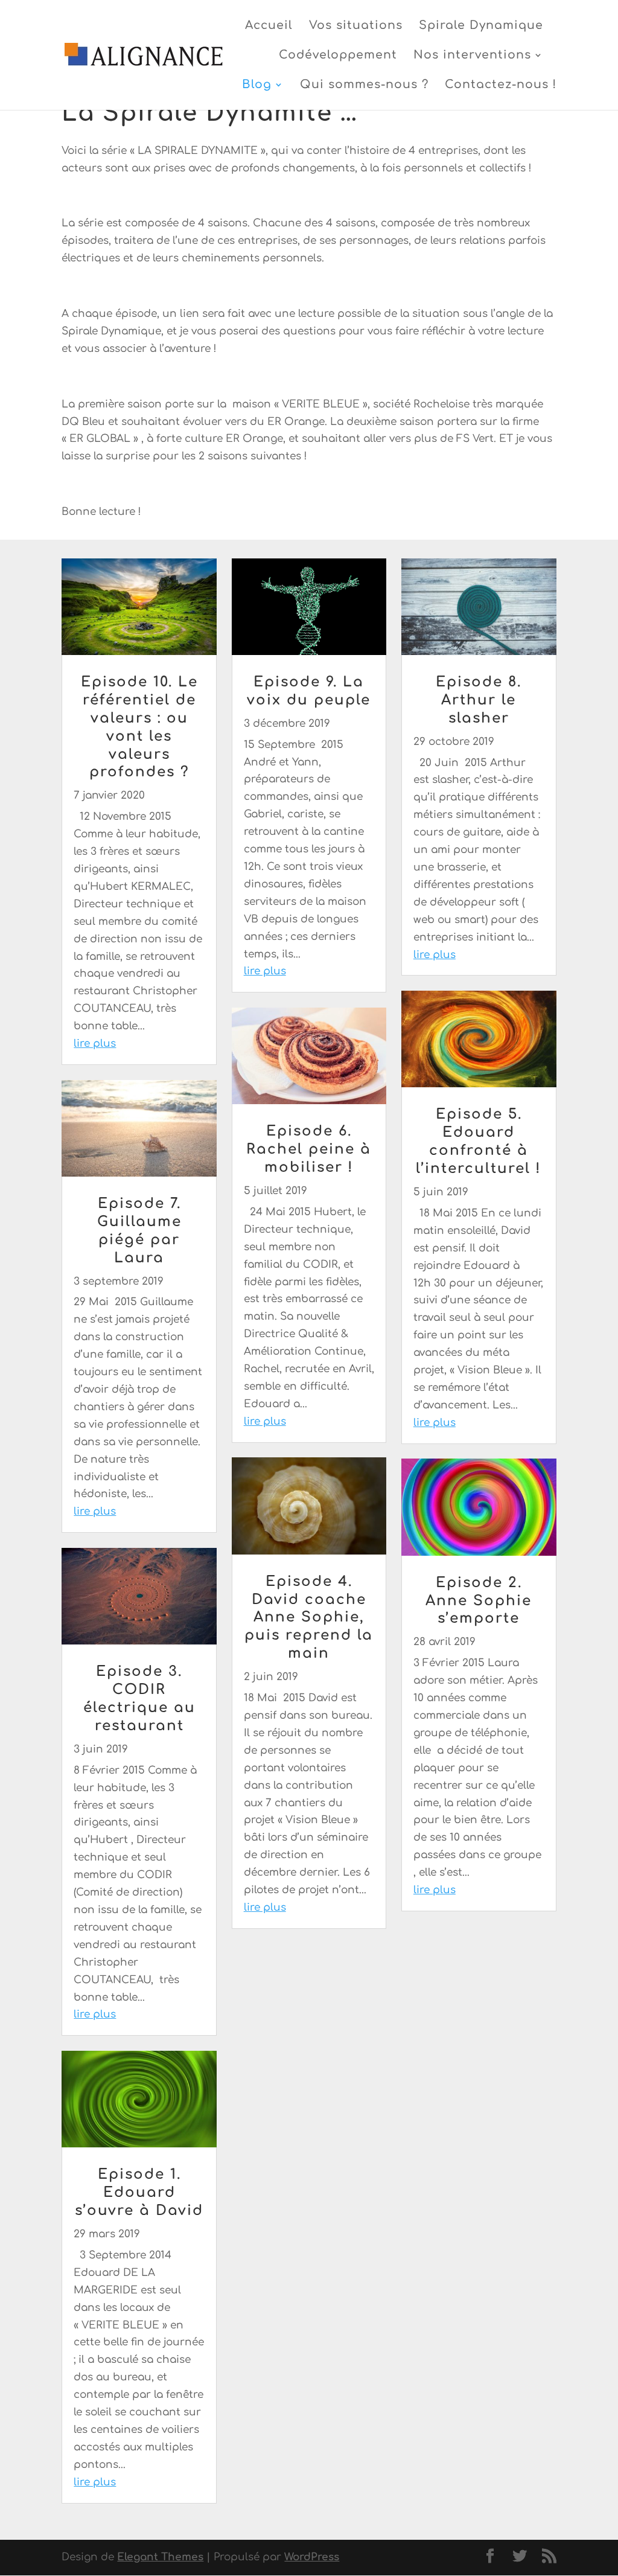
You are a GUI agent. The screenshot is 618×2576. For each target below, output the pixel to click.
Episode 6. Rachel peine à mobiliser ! (309, 1149)
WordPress (312, 2557)
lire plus (95, 1044)
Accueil (269, 26)
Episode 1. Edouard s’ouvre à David (139, 2192)
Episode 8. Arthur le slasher (479, 700)
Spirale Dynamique (481, 26)
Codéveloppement (338, 56)
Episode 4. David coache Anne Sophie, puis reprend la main (309, 1618)
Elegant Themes (160, 2557)
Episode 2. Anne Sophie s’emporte (479, 1601)
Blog (257, 85)
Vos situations (356, 26)
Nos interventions (472, 56)
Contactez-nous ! (501, 85)
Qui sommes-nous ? (364, 85)
